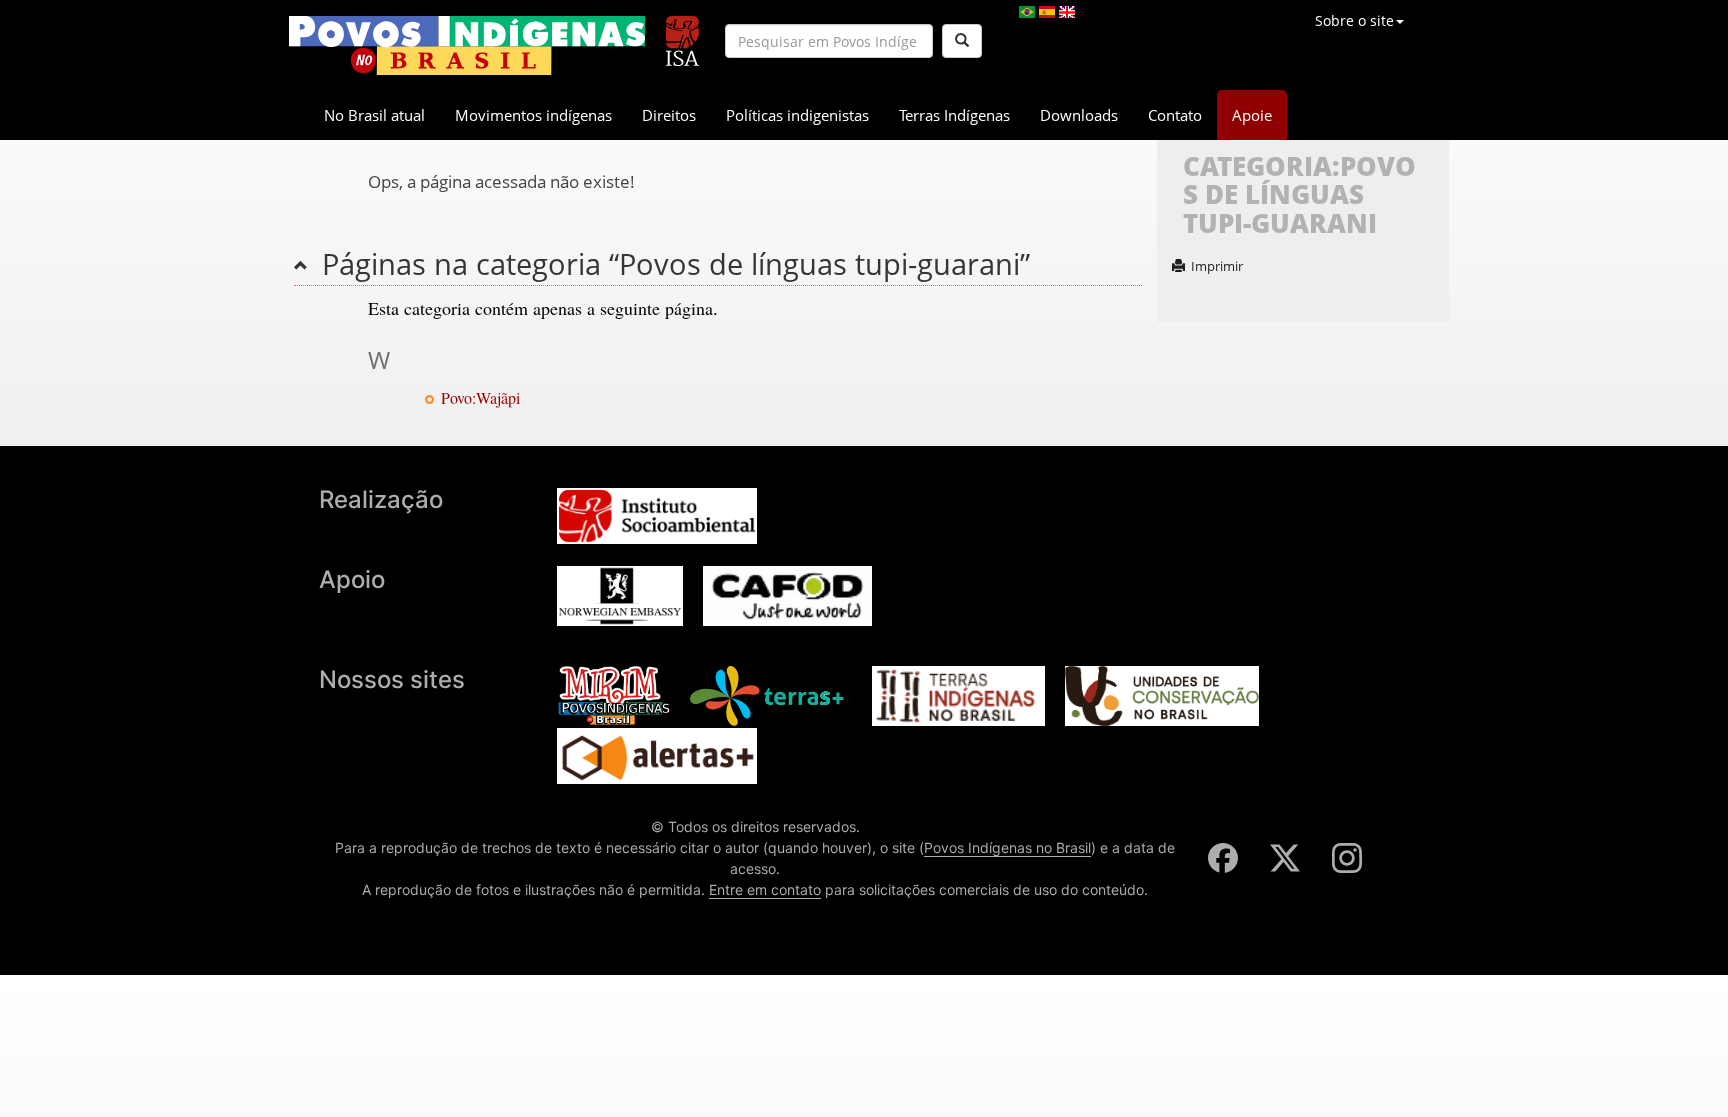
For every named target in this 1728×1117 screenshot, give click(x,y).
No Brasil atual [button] (374, 115)
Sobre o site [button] (1354, 20)
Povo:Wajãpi (480, 397)
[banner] (467, 45)
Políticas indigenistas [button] (797, 115)
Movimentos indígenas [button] (533, 115)
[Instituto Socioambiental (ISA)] (682, 32)
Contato (1175, 115)
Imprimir (1217, 266)
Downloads (1079, 115)
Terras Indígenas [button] (954, 115)
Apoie (1252, 115)
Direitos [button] (669, 115)
